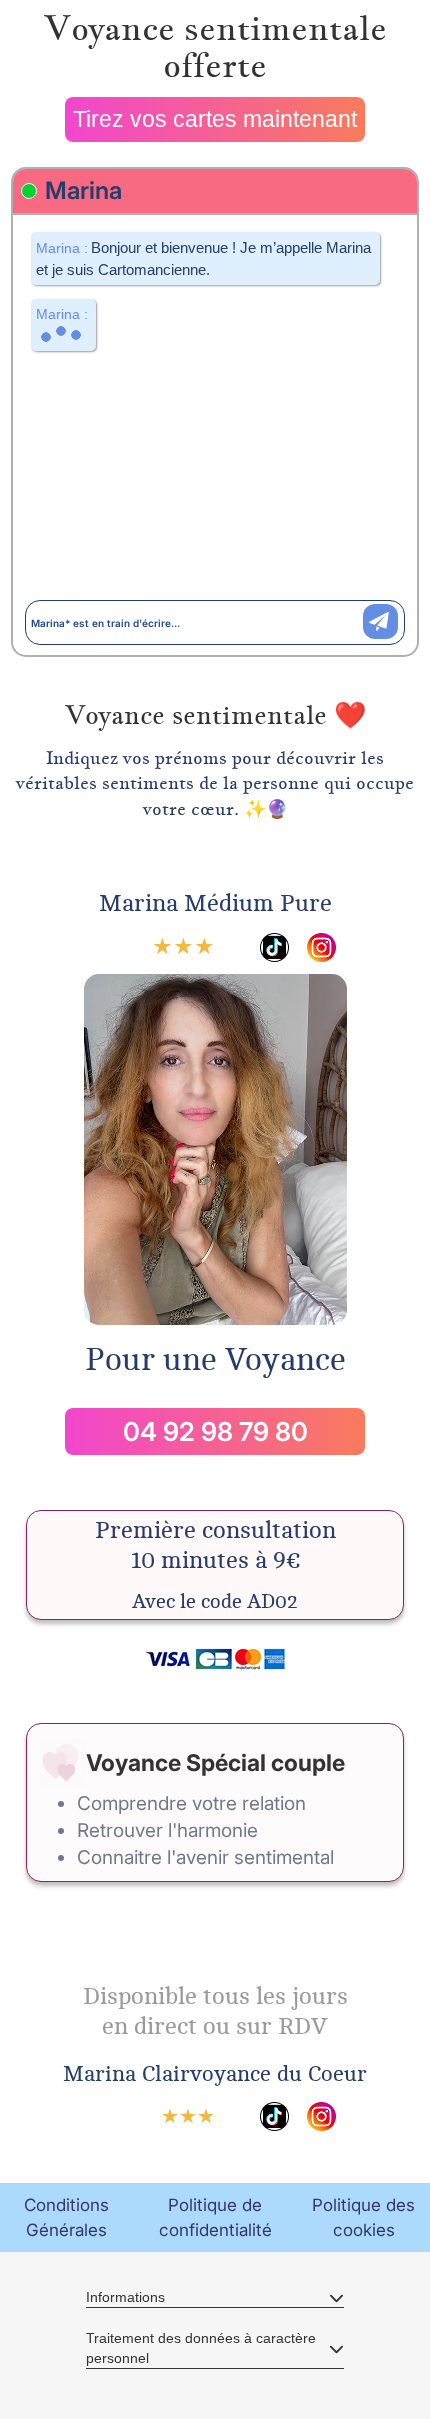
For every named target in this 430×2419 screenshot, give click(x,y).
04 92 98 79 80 (215, 1431)
